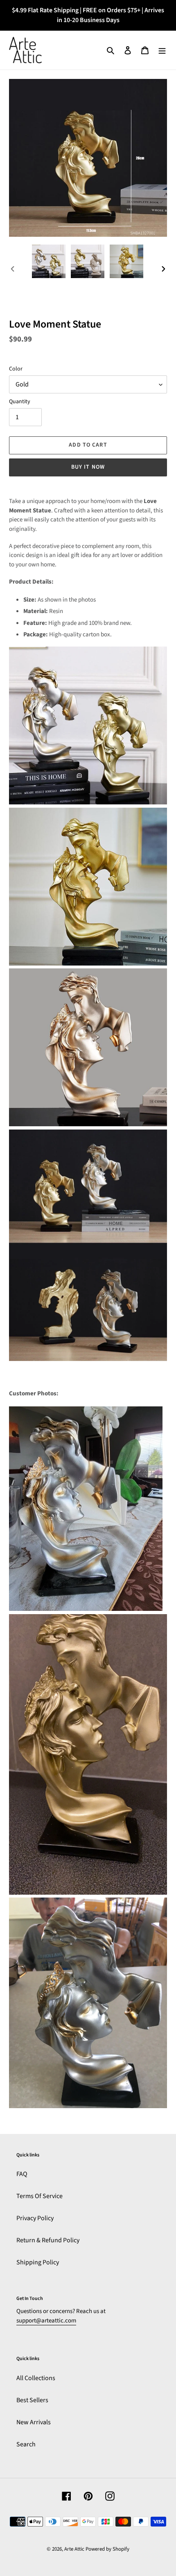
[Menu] (162, 50)
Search (26, 2444)
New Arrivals (34, 2422)
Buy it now (88, 467)
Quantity (20, 402)
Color (16, 369)
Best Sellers (32, 2400)
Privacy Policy (35, 2218)
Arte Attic (74, 2549)
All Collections (36, 2378)
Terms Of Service (39, 2196)
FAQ (22, 2174)
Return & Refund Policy (48, 2240)
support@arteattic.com (46, 2321)
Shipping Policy (38, 2262)
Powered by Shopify (107, 2549)
